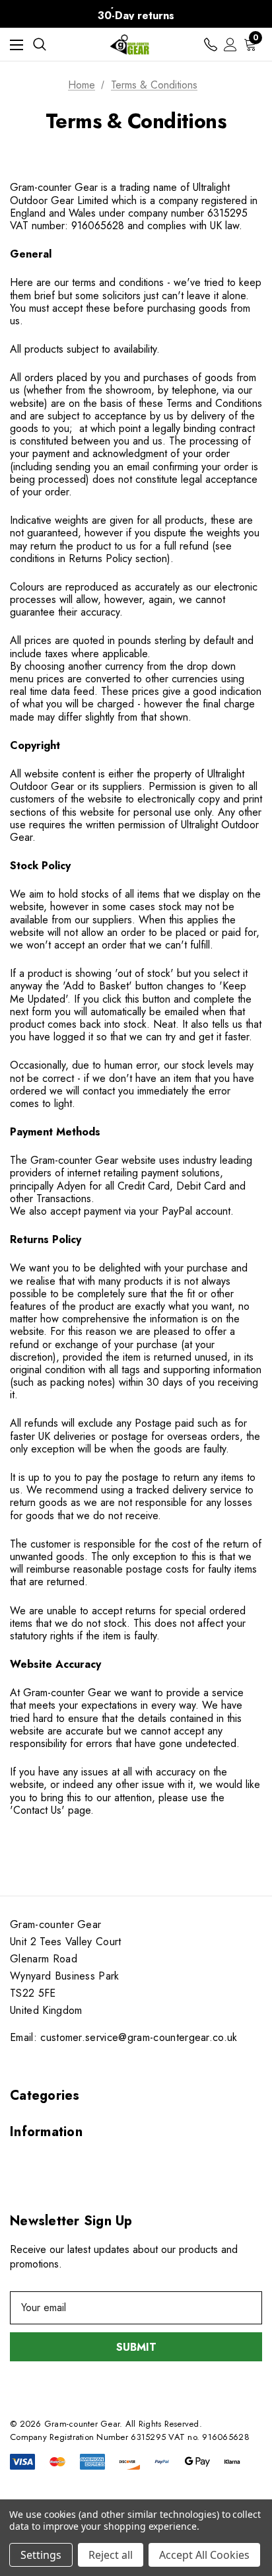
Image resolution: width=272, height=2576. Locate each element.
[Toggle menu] (17, 45)
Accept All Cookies (204, 2555)
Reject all (111, 2555)
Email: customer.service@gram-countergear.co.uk (124, 2037)
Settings (41, 2555)
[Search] (40, 44)
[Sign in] (230, 45)
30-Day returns (136, 16)
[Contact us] (211, 45)
